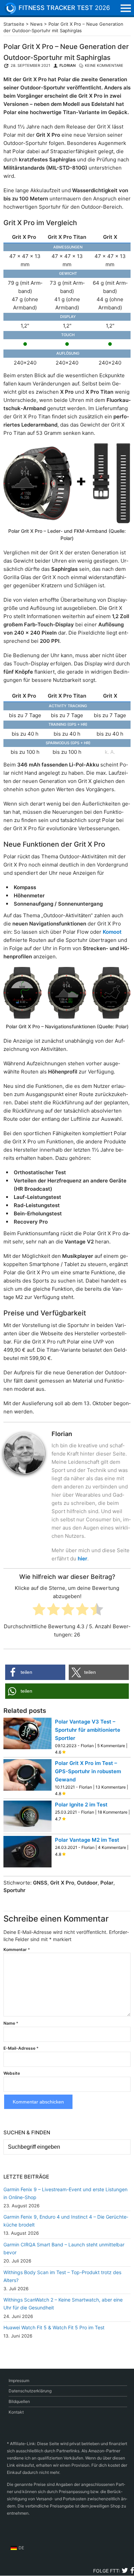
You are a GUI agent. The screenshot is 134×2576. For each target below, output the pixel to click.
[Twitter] (125, 2571)
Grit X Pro (62, 1883)
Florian (68, 65)
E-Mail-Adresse (21, 2048)
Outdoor (87, 1883)
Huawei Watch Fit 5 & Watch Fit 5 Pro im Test (54, 2327)
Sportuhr (14, 1890)
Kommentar (17, 1949)
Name (11, 2023)
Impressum (19, 2381)
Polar (107, 1883)
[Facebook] (132, 2571)
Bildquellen (19, 2401)
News (36, 24)
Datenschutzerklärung (30, 2391)
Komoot (112, 932)
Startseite (14, 24)
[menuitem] (17, 2548)
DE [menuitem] (21, 2548)
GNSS (40, 1883)
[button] (35, 1672)
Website (12, 2073)
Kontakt (16, 2412)
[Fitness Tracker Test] (15, 8)
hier (82, 1559)
